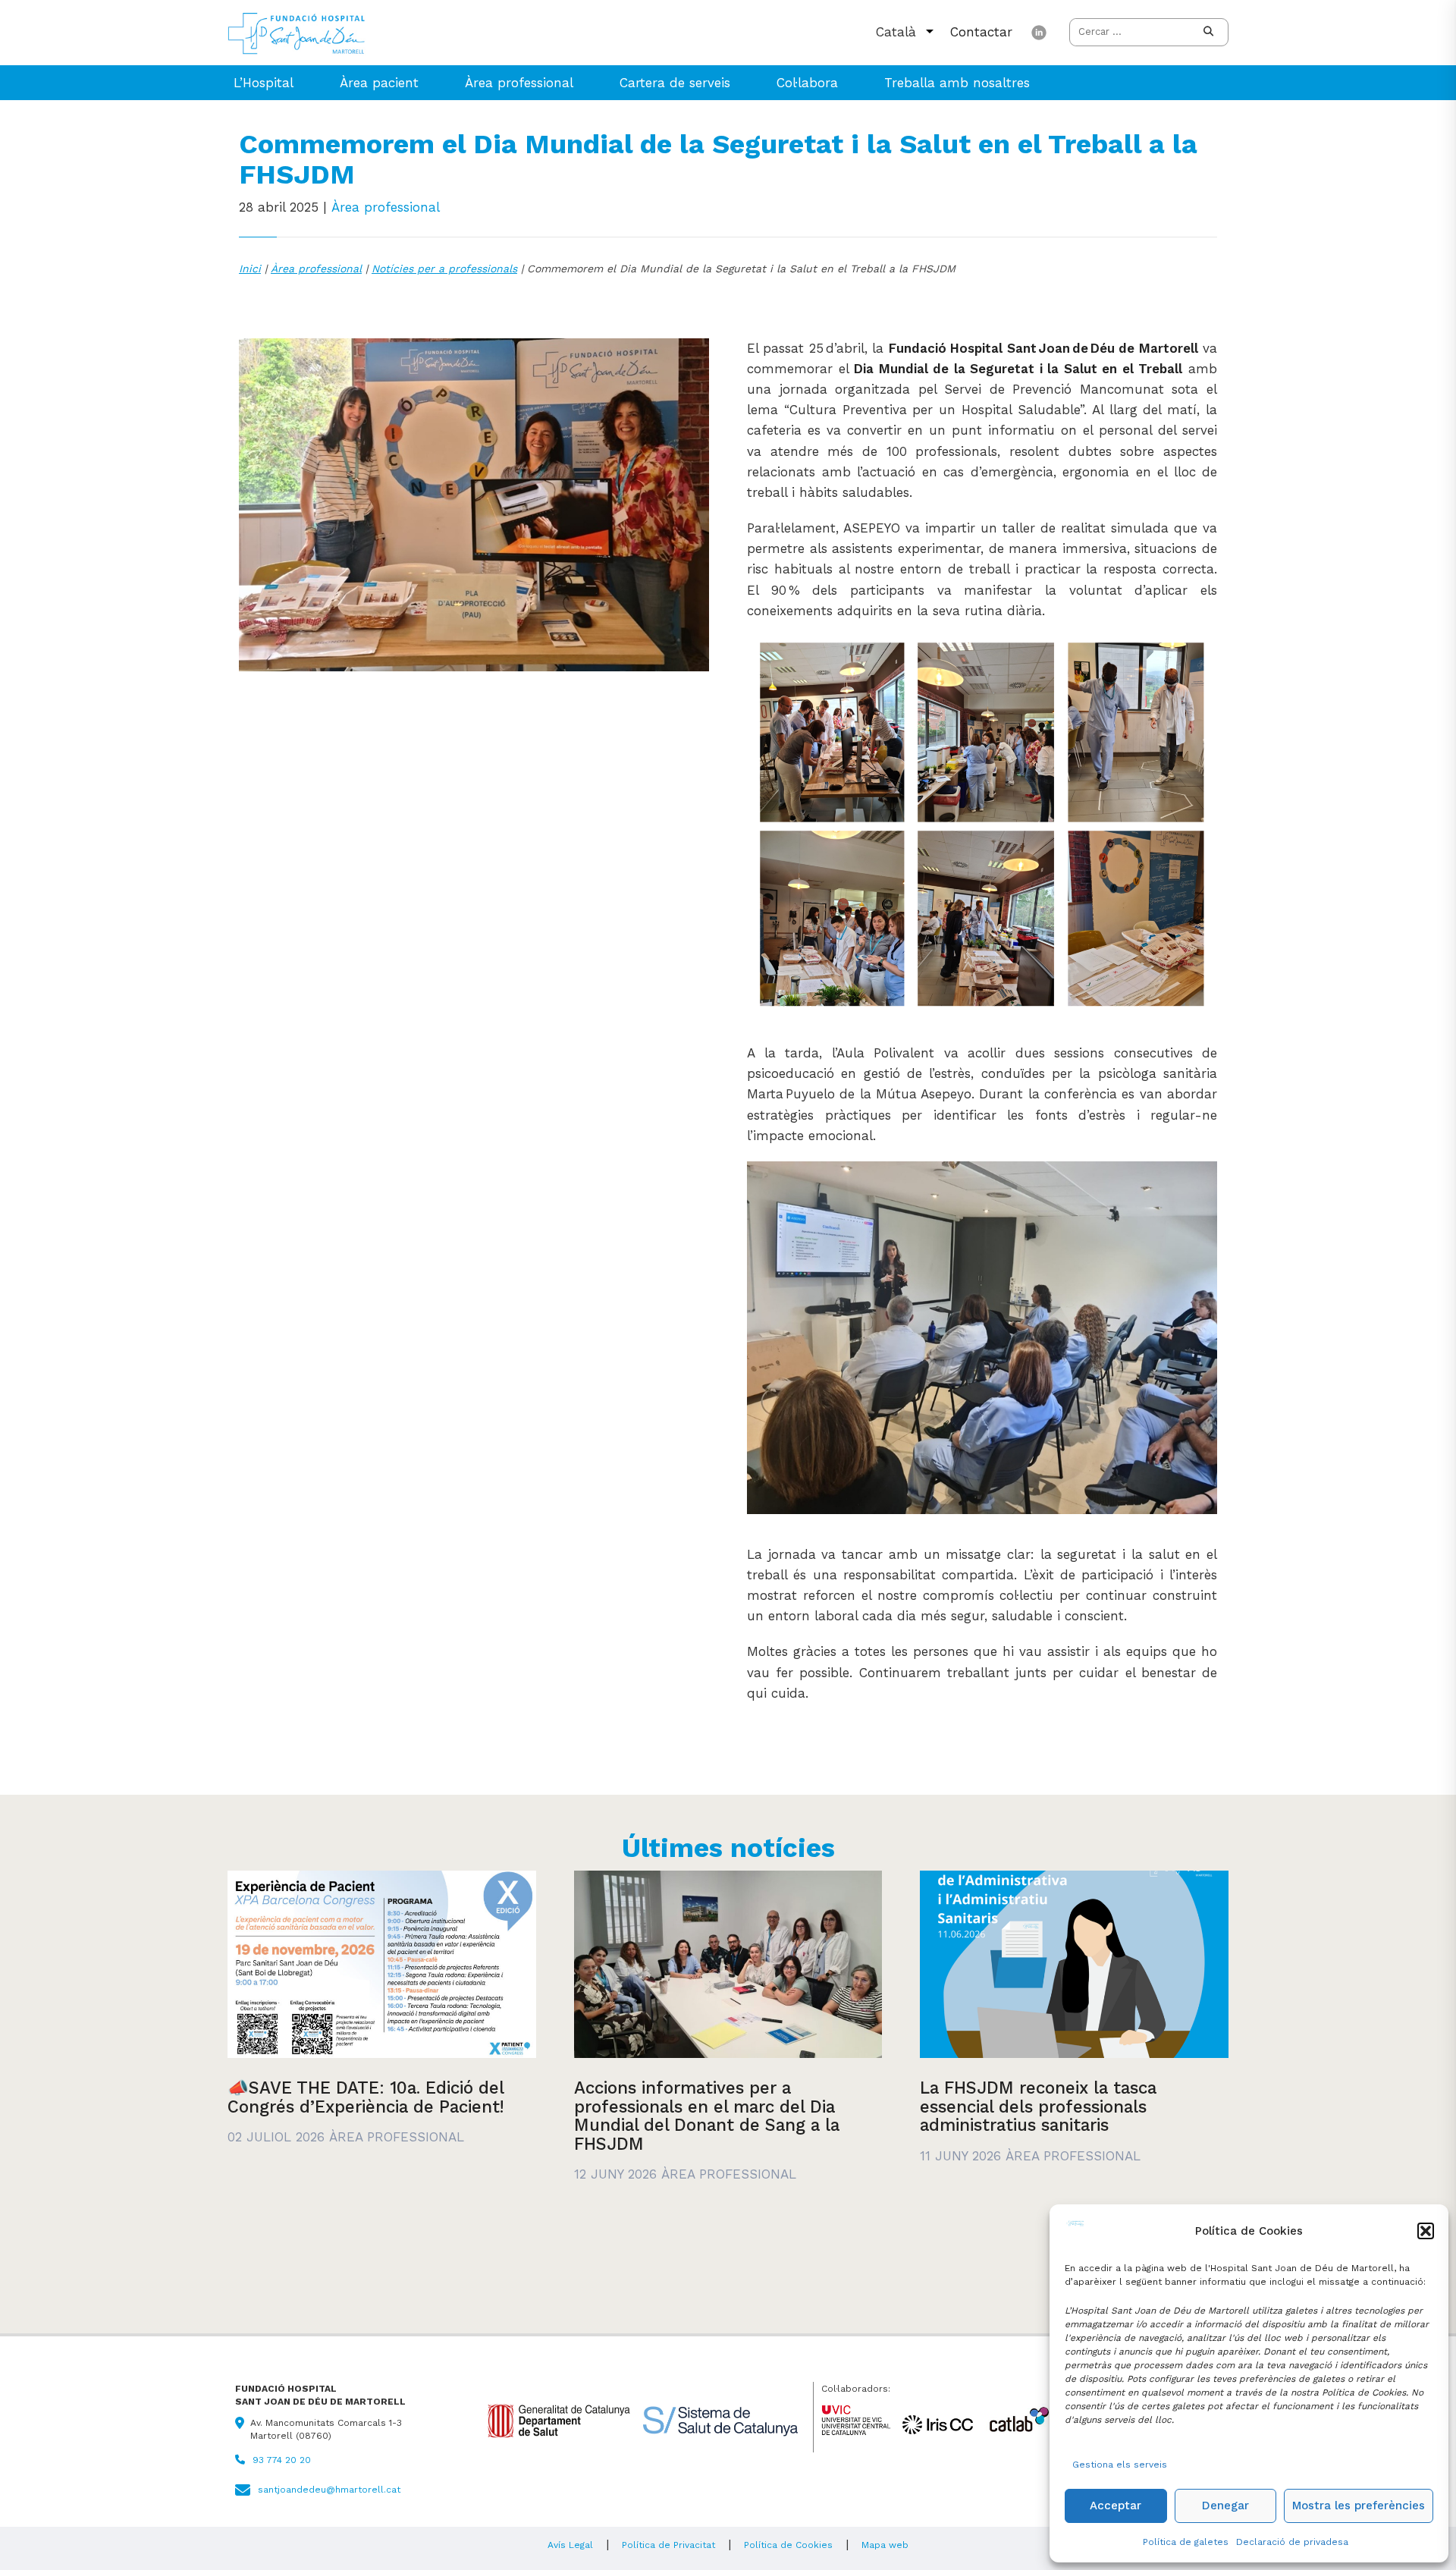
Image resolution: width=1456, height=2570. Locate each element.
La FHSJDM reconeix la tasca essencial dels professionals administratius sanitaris (1038, 2106)
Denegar (1225, 2506)
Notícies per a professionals (444, 269)
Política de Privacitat (668, 2545)
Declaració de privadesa (1292, 2542)
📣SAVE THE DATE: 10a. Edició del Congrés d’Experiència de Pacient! (366, 2097)
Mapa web (885, 2545)
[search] (1208, 32)
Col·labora (807, 83)
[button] (1426, 2231)
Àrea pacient (379, 83)
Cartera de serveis (675, 83)
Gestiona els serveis (1120, 2465)
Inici (250, 269)
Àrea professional (519, 83)
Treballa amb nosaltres (957, 83)
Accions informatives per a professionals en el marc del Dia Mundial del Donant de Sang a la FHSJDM (707, 2116)
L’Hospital (264, 83)
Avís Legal (570, 2545)
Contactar (981, 32)
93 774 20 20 (282, 2460)
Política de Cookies (788, 2545)
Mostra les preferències (1359, 2506)
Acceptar (1116, 2506)
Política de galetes (1186, 2542)
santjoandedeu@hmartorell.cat (329, 2490)
